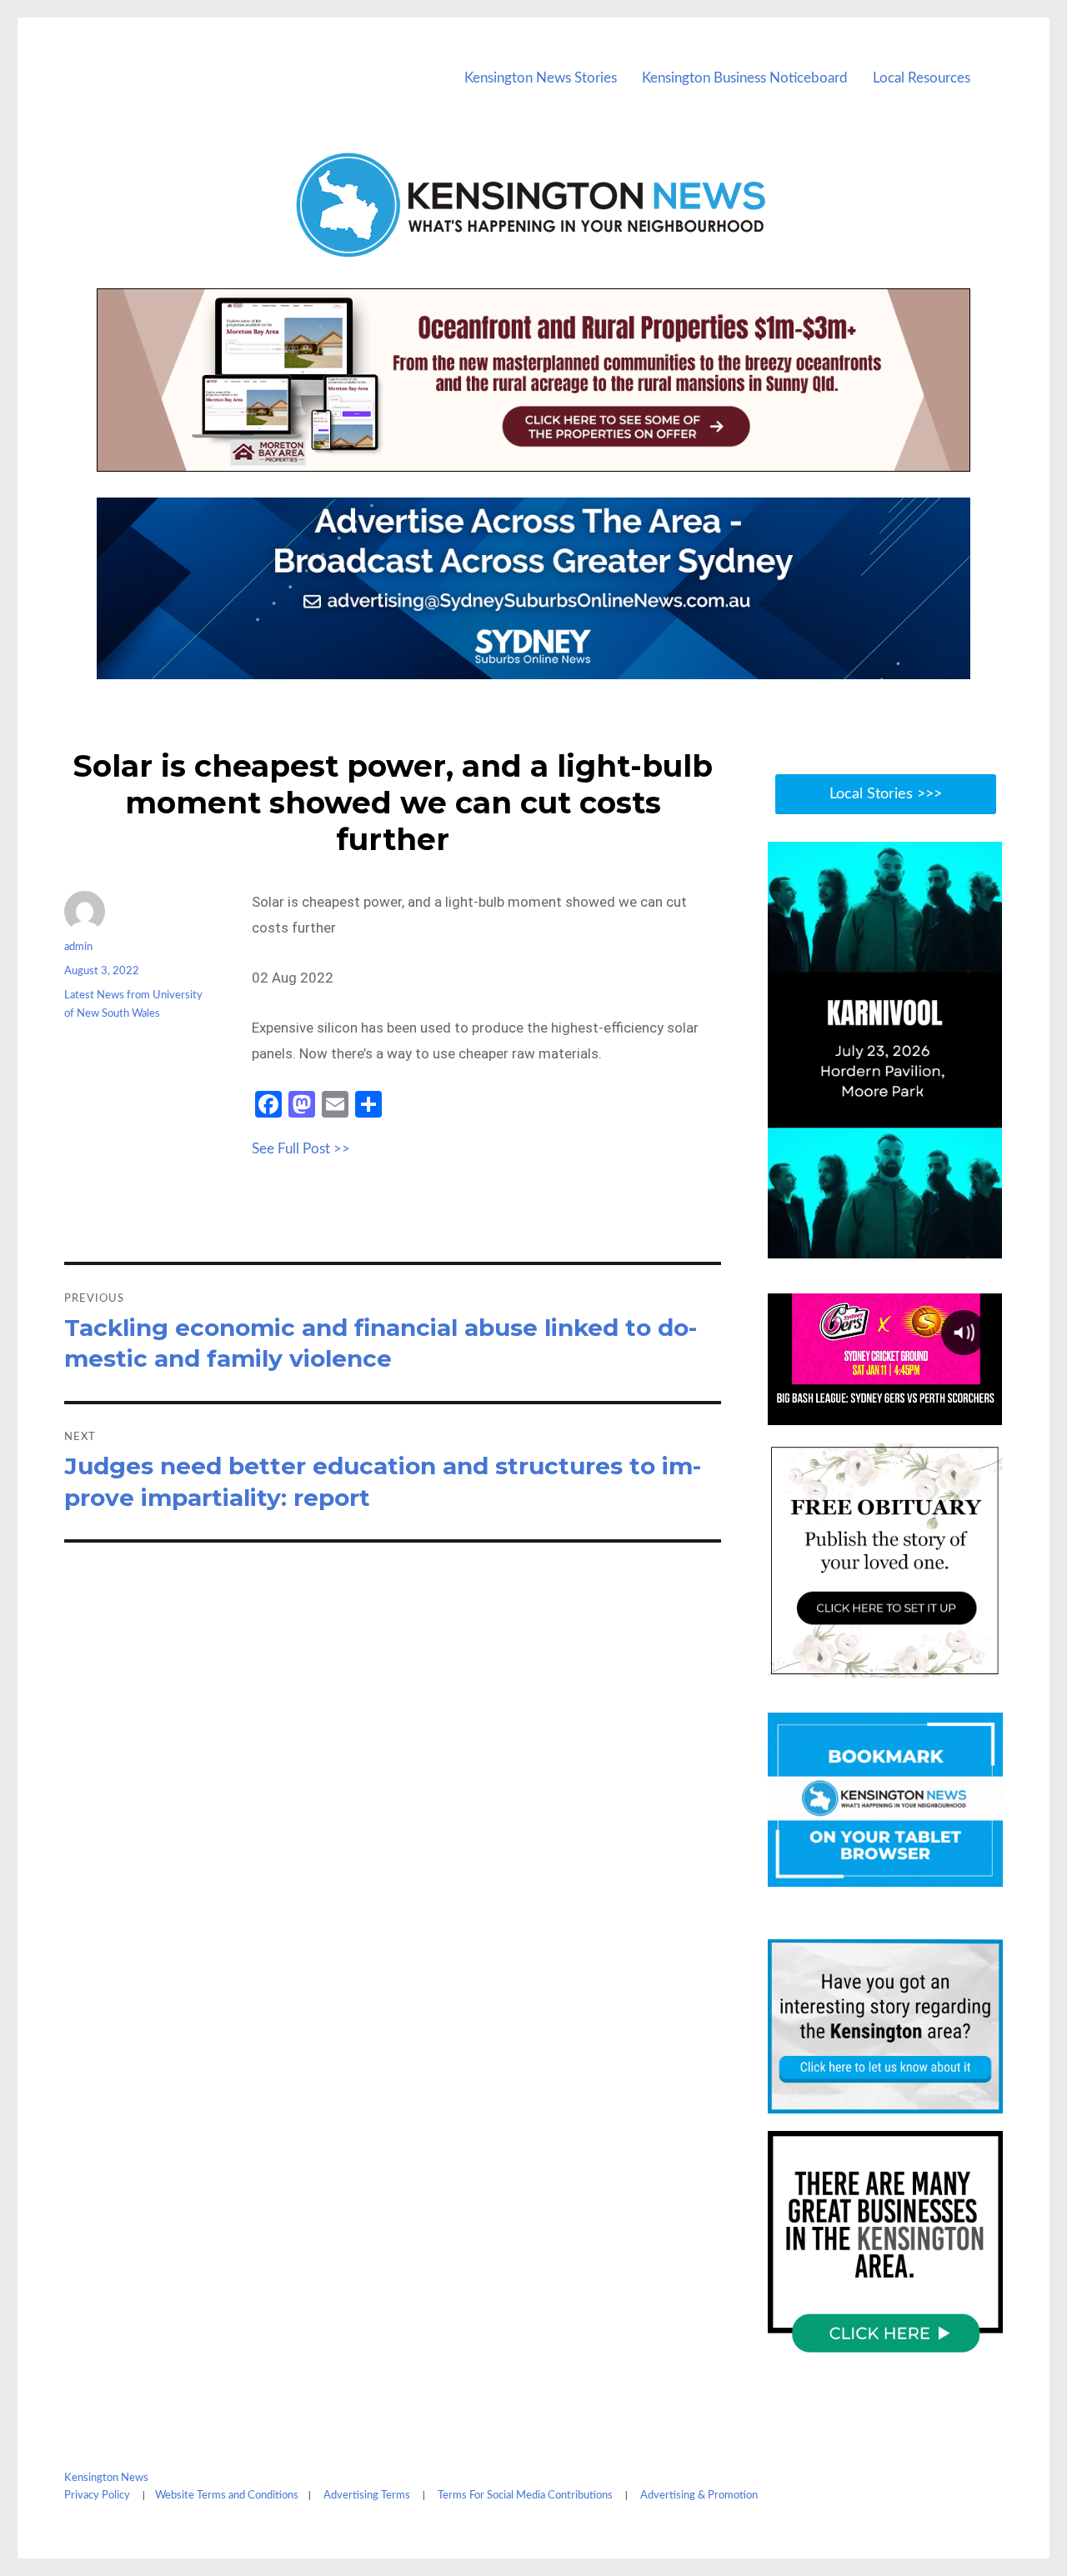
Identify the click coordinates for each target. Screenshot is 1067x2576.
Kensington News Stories (541, 78)
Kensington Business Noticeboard (745, 78)
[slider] (902, 1244)
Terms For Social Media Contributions (525, 2496)
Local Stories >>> (886, 794)
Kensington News (106, 2478)
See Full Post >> (301, 1149)
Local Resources (922, 78)
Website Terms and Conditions (227, 2496)
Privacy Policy (97, 2496)
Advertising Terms (367, 2496)
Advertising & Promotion (699, 2496)
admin (78, 947)
